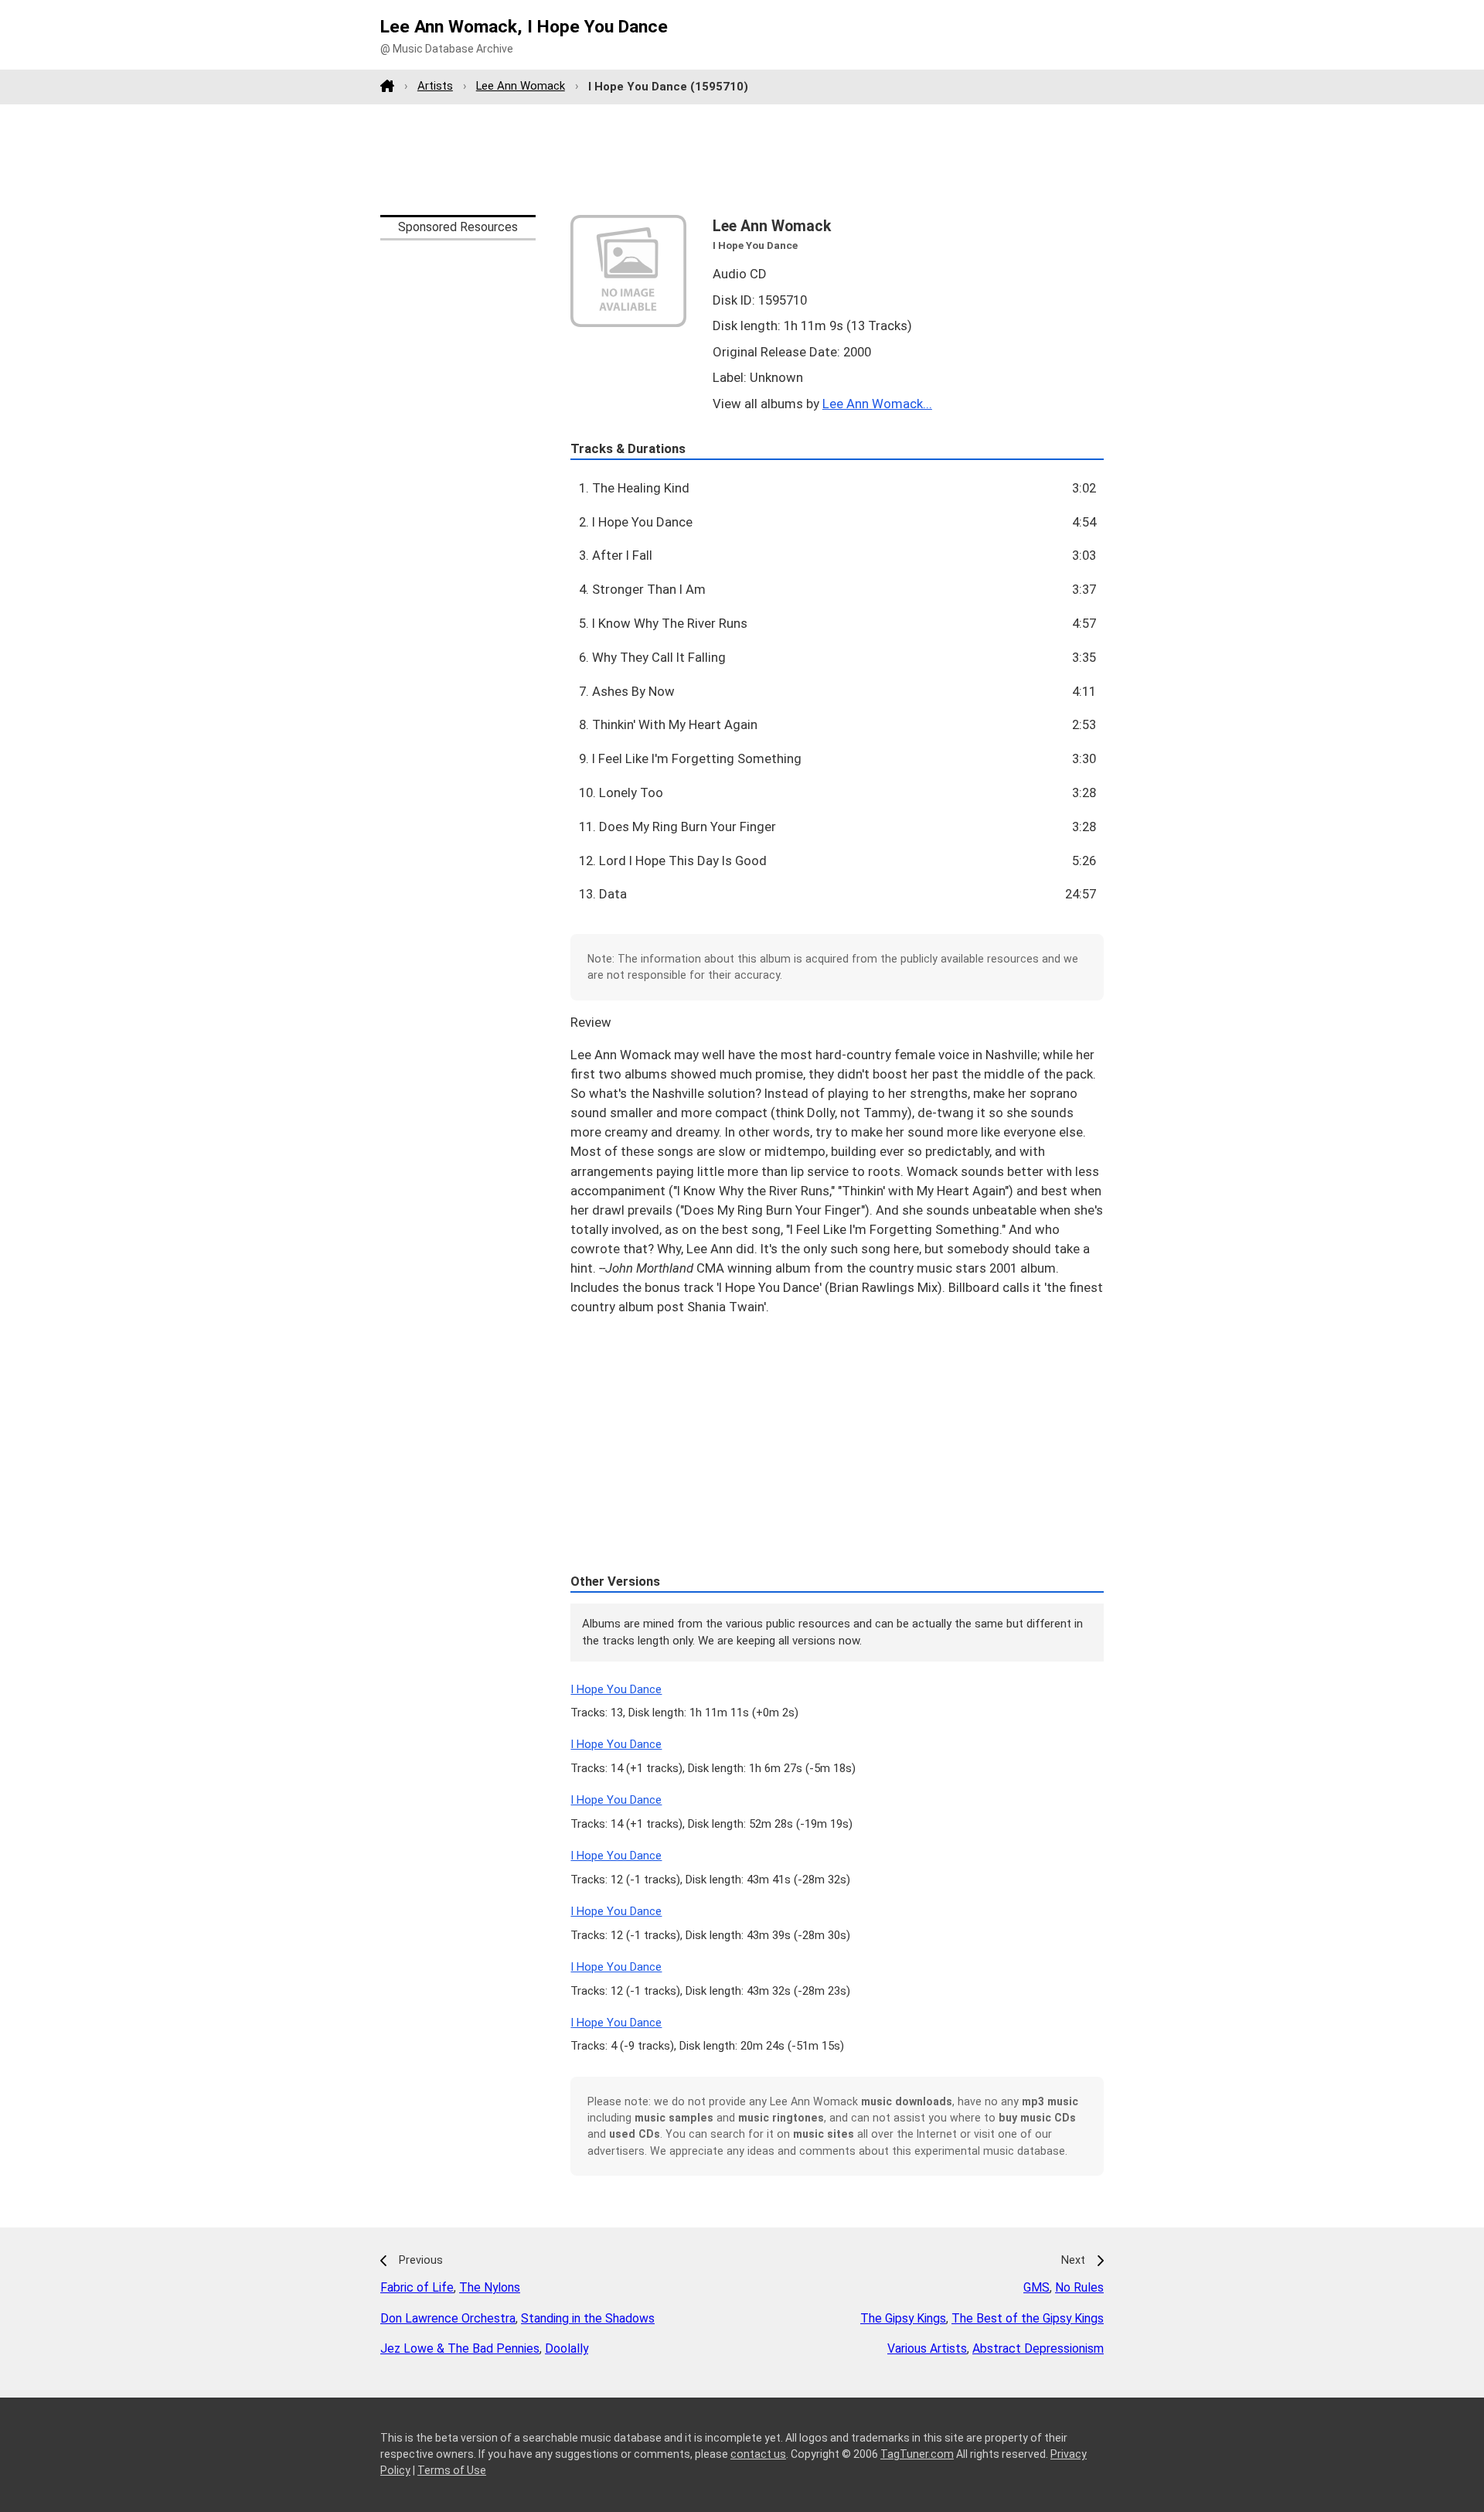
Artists (435, 86)
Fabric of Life (417, 2287)
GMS (1036, 2287)
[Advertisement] (742, 159)
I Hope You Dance (616, 1689)
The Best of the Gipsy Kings (1028, 2318)
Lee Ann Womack (521, 86)
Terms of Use (452, 2470)
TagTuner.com (917, 2454)
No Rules (1079, 2287)
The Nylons (490, 2287)
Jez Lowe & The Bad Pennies (460, 2348)
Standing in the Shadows (588, 2318)
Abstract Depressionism (1038, 2348)
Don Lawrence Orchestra (448, 2318)
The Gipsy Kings (903, 2318)
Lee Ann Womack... (877, 404)
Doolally (567, 2348)
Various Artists (927, 2348)
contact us (758, 2454)
